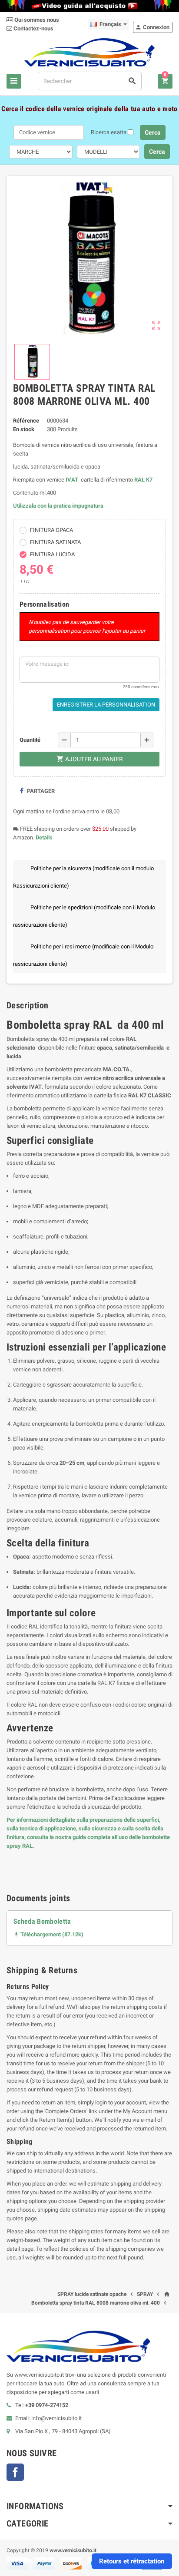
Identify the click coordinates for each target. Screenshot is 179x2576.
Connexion (152, 27)
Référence (26, 421)
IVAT (72, 480)
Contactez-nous (33, 28)
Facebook (15, 2472)
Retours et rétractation (132, 2561)
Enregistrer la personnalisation (106, 705)
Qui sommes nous (36, 20)
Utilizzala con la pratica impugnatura (58, 506)
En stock (24, 429)
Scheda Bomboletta (42, 1921)
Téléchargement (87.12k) (48, 1934)
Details (44, 837)
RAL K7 (143, 480)
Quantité (30, 740)
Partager (40, 791)
